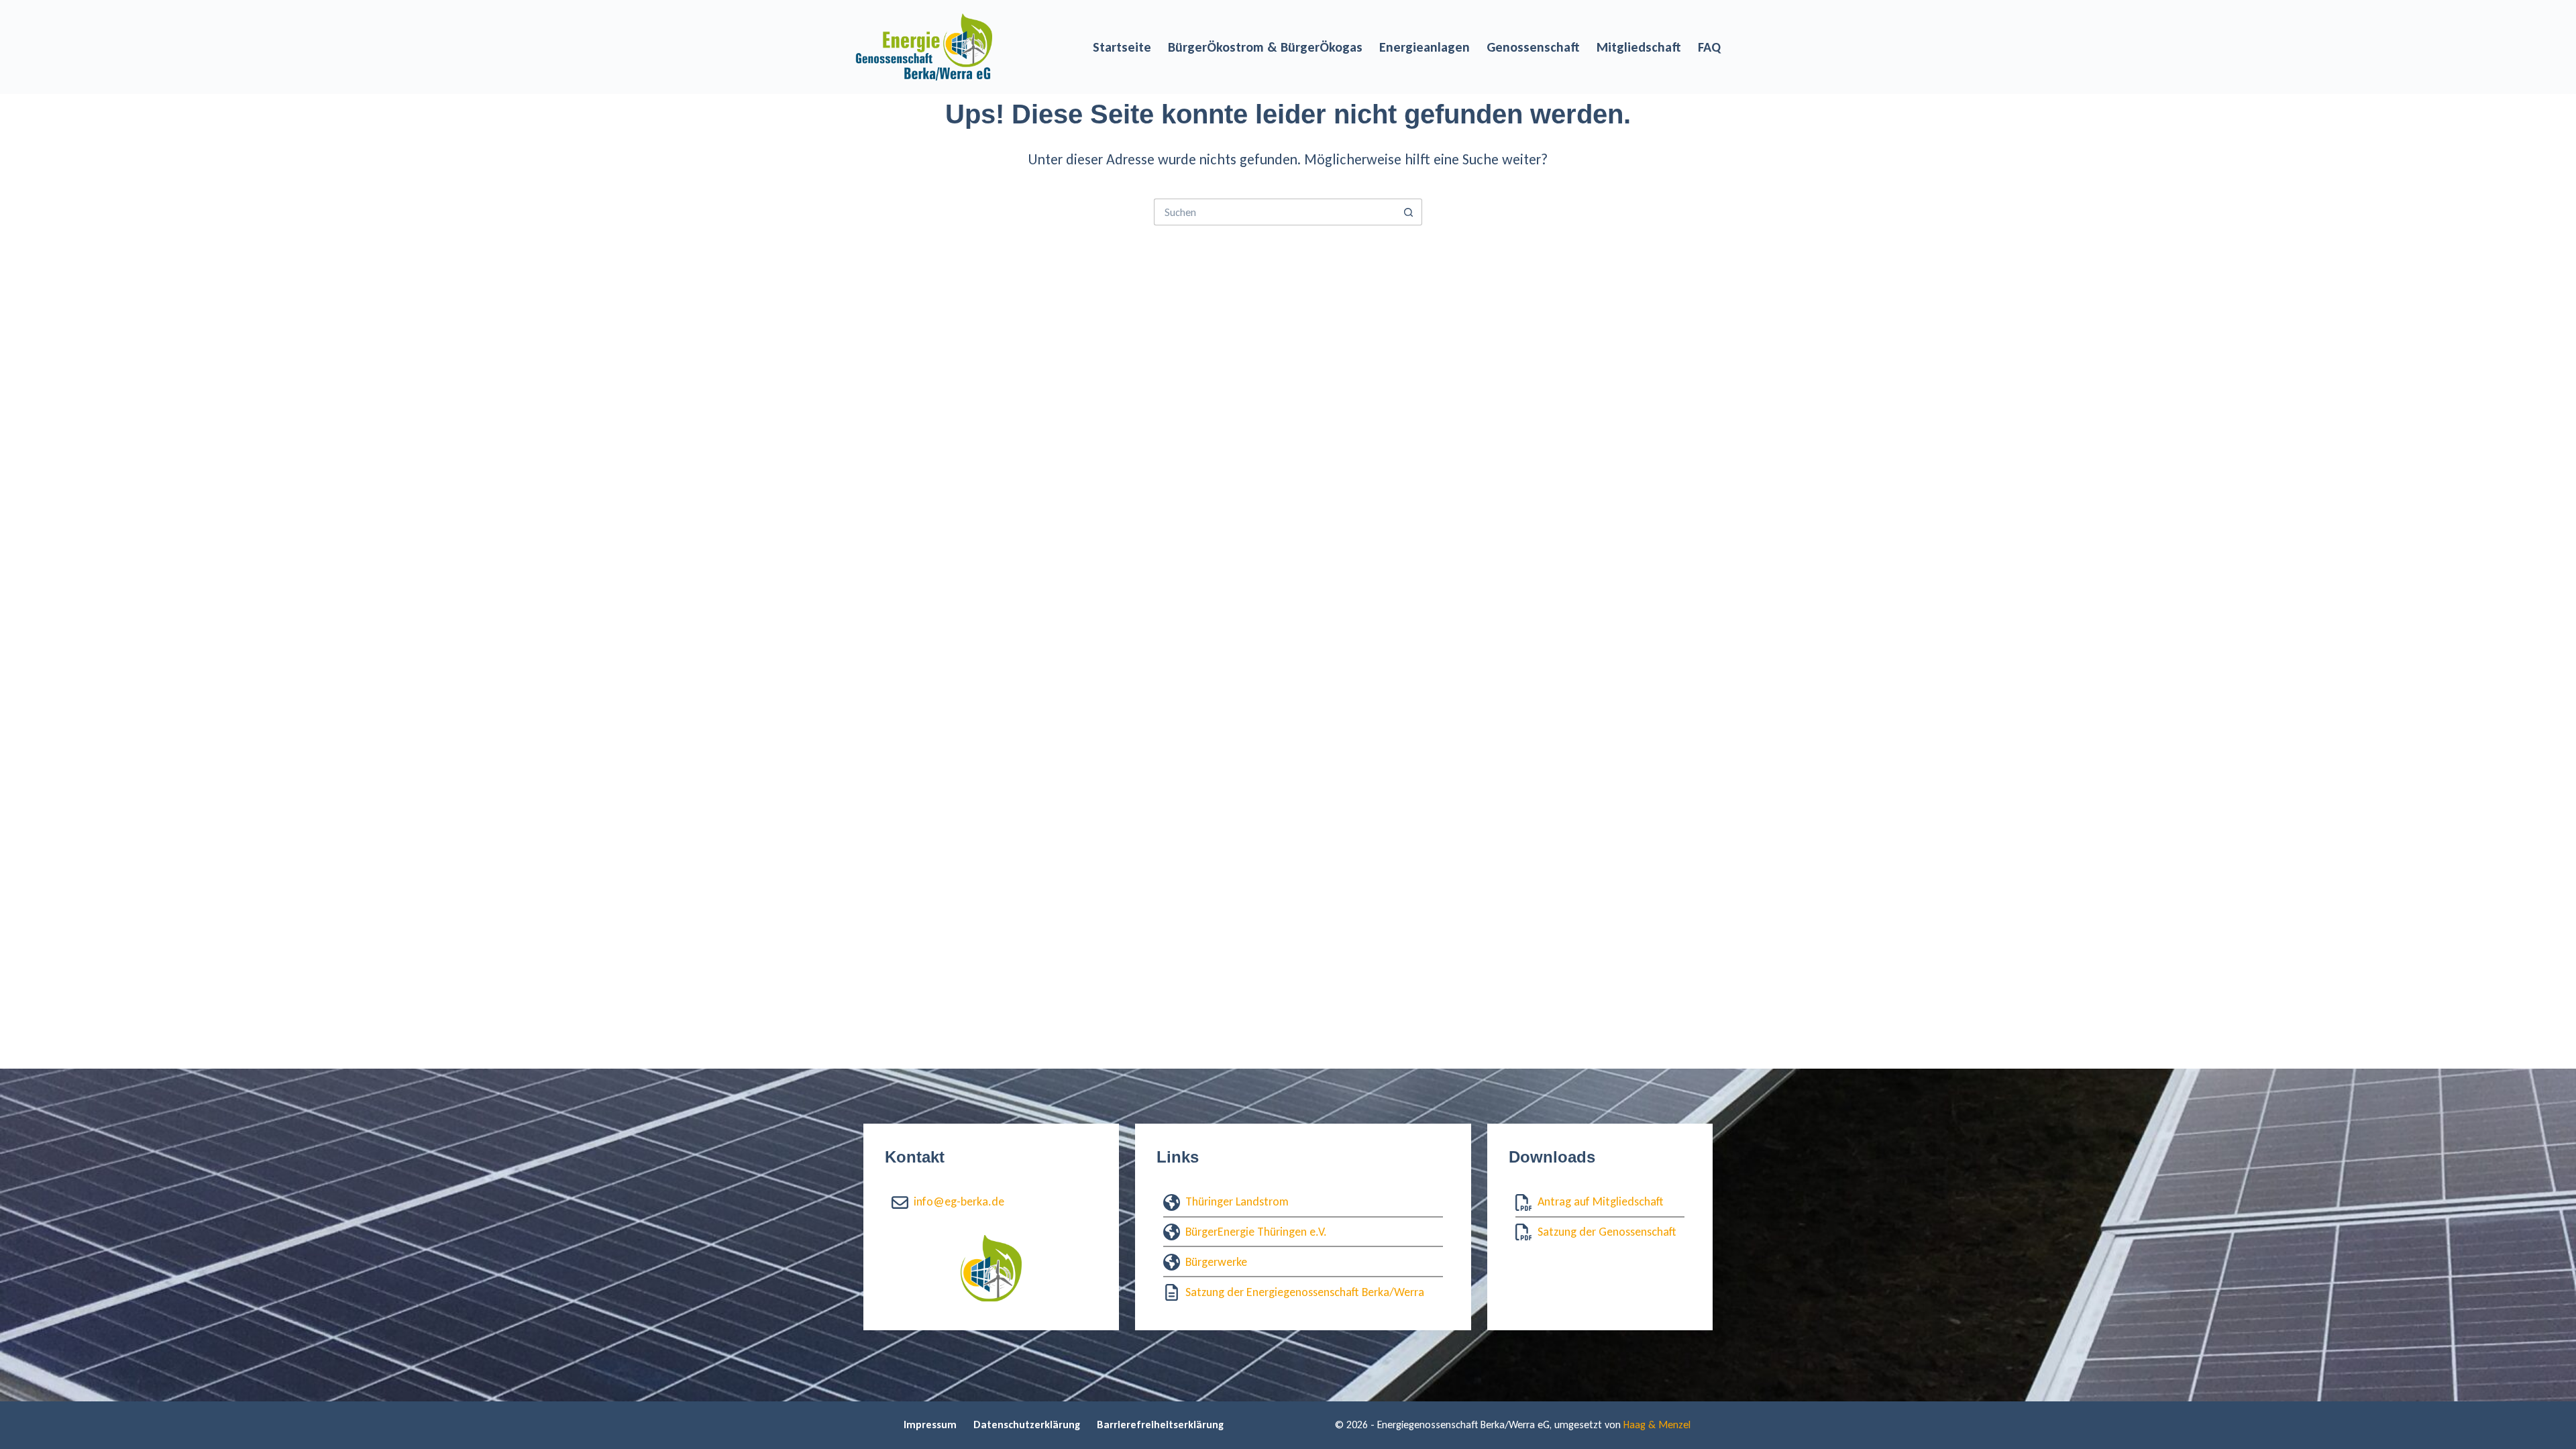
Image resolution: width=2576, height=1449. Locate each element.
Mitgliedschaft (1639, 47)
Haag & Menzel (1657, 1425)
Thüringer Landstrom (1237, 1201)
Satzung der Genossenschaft (1607, 1232)
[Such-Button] (1409, 212)
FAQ (1709, 47)
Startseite (1122, 47)
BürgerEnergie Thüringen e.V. (1256, 1232)
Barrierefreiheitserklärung (1160, 1425)
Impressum (930, 1425)
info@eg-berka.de (959, 1201)
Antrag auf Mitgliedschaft (1601, 1201)
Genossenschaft (1533, 47)
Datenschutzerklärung (1027, 1425)
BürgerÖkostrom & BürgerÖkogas (1265, 47)
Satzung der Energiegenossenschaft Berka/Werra (1305, 1292)
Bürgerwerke (1216, 1262)
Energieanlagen (1425, 47)
